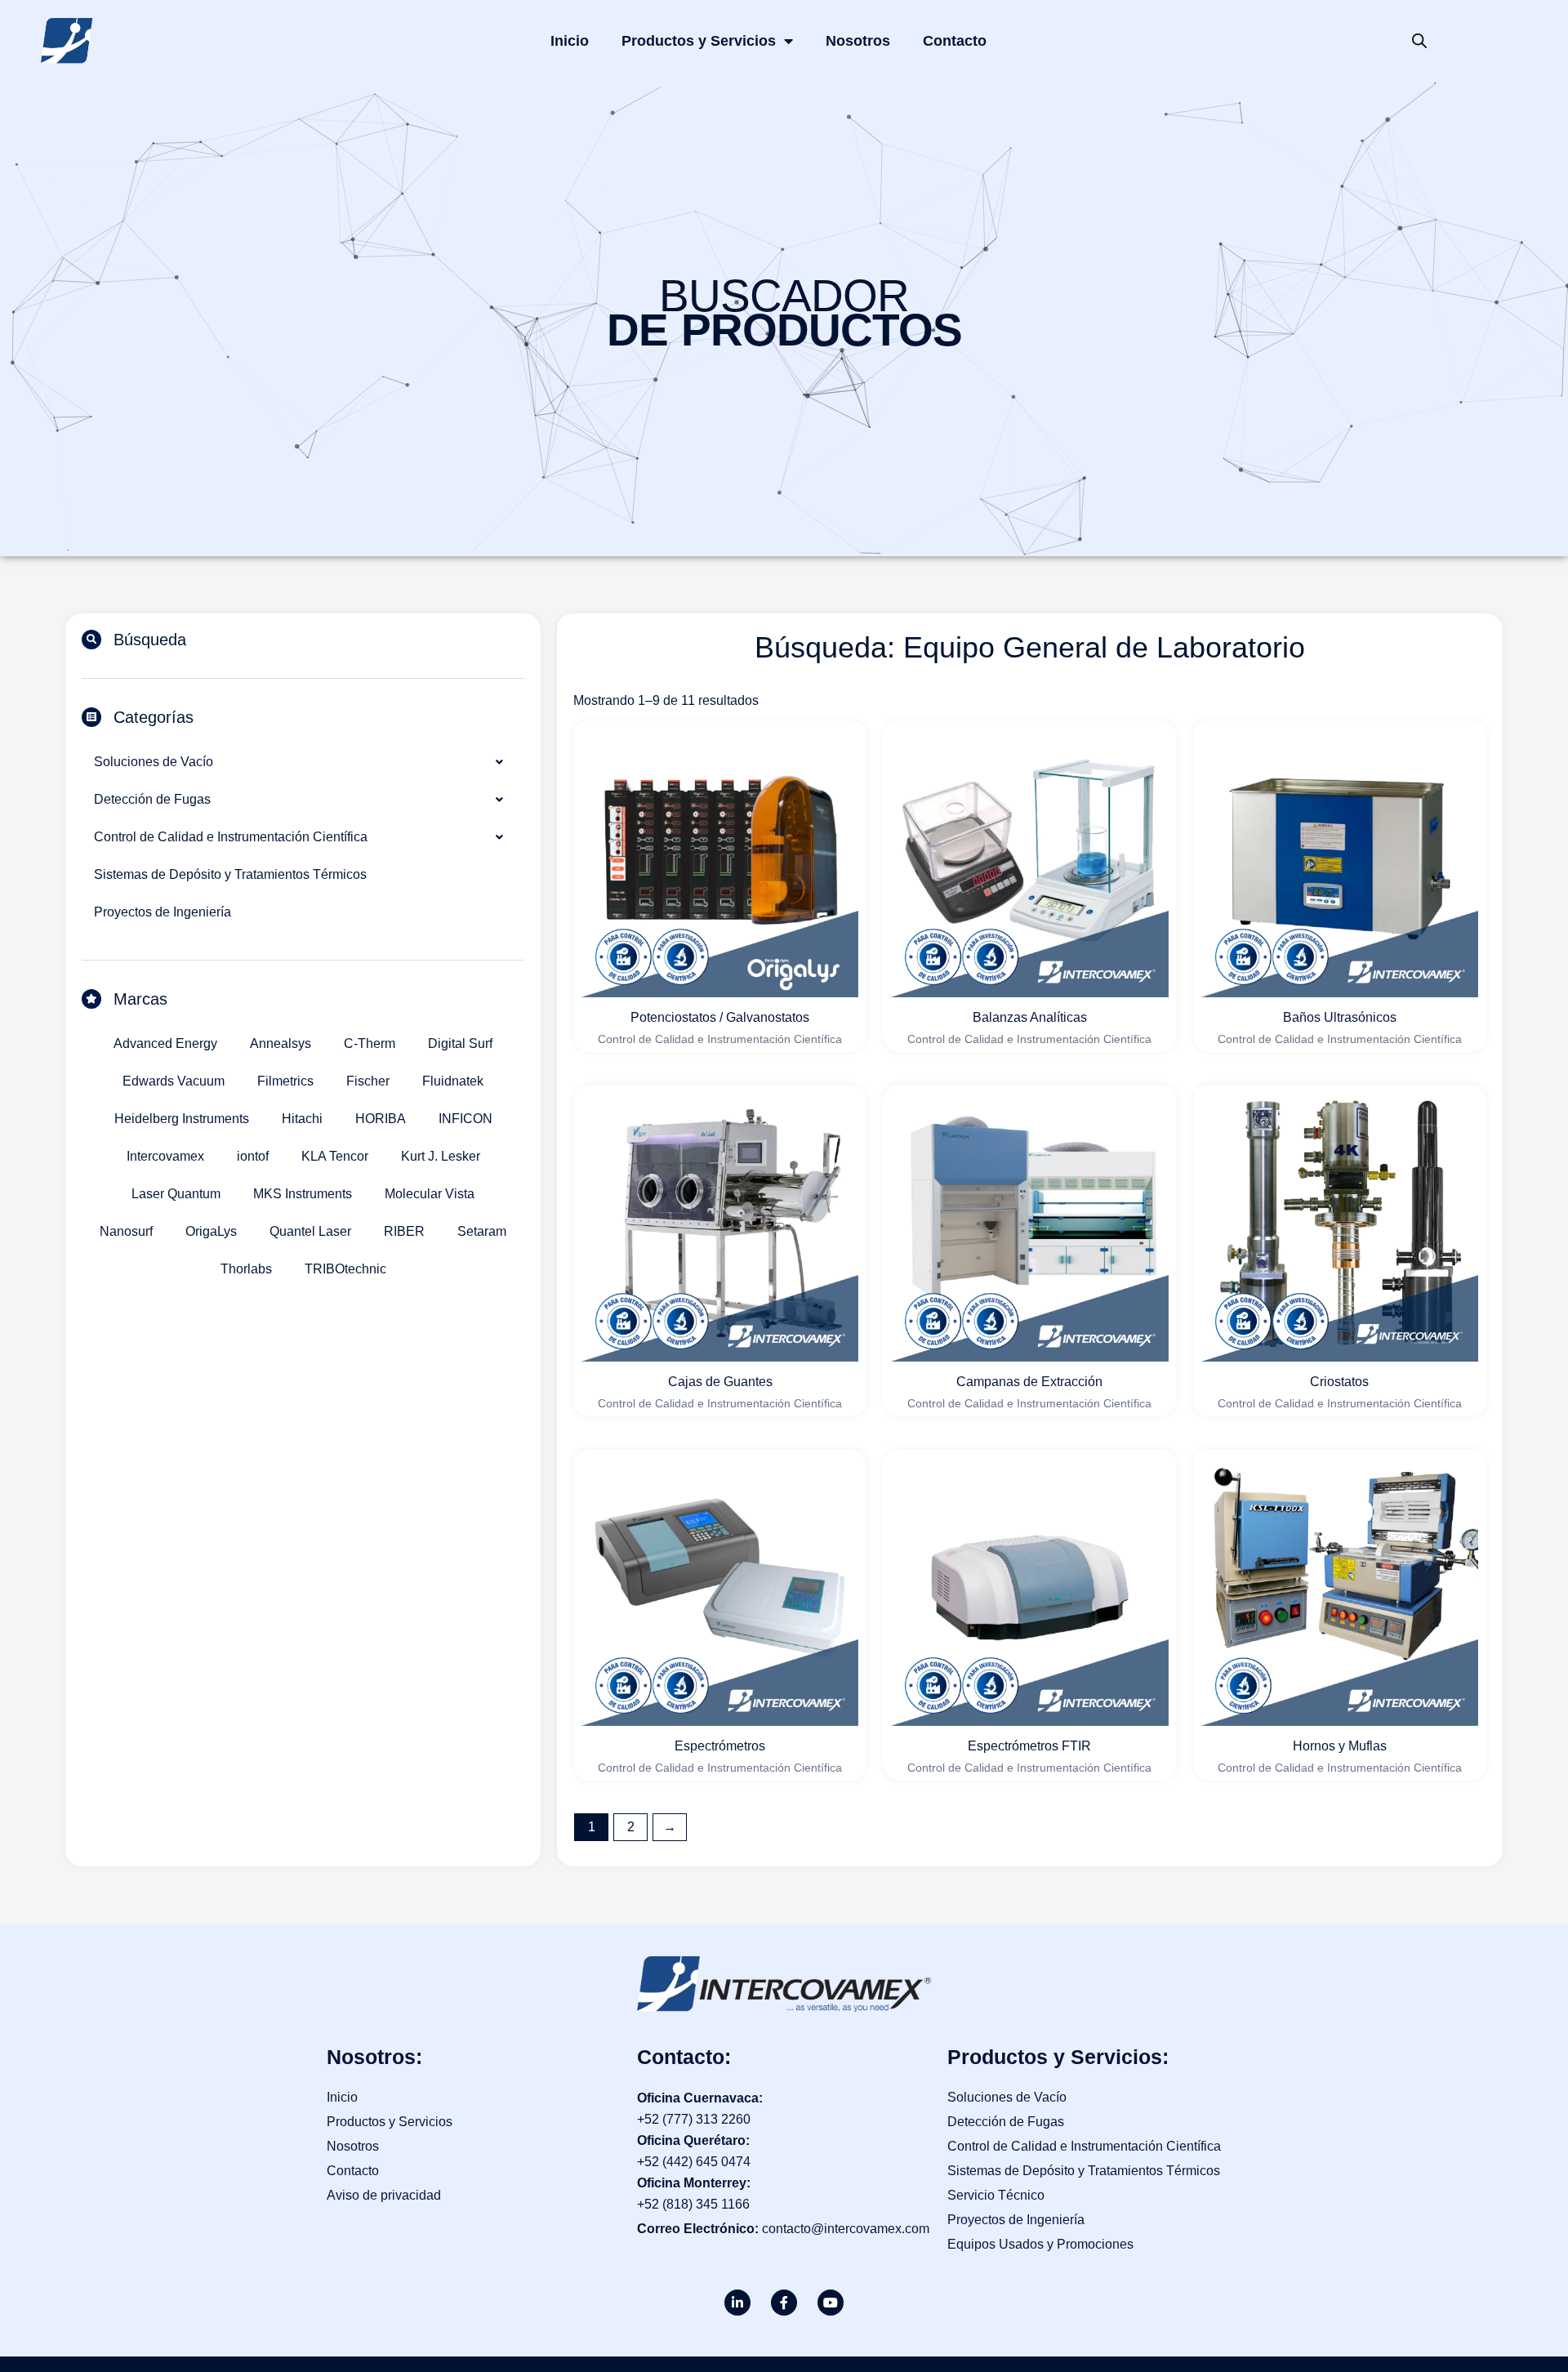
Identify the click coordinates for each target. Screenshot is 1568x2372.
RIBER (404, 1231)
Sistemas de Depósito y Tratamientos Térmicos (230, 874)
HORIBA (381, 1119)
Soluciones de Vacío (154, 762)
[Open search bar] (1419, 41)
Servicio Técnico (996, 2195)
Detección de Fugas (152, 799)
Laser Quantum (176, 1194)
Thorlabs (246, 1269)
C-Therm (370, 1043)
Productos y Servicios (699, 41)
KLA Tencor (335, 1156)
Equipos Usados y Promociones (1040, 2244)
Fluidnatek (453, 1081)
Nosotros (858, 41)
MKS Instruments (303, 1194)
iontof (253, 1156)
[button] (303, 762)
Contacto (955, 41)
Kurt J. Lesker (441, 1156)
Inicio (570, 41)
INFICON (465, 1119)
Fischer (368, 1081)
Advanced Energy (165, 1043)
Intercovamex (165, 1156)
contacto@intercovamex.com (846, 2229)
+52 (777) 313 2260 (694, 2119)
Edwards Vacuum (174, 1081)
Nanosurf (126, 1231)
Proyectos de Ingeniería (163, 912)
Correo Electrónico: (699, 2229)
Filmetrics (285, 1081)
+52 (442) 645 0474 (694, 2162)
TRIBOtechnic (345, 1269)
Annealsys (281, 1043)
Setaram (482, 1231)
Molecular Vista (430, 1194)
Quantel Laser (310, 1231)
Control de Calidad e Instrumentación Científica (231, 837)
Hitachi (302, 1119)
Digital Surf (460, 1043)
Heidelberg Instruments (182, 1119)
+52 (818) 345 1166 (693, 2204)
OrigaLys (211, 1231)
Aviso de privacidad (384, 2195)
